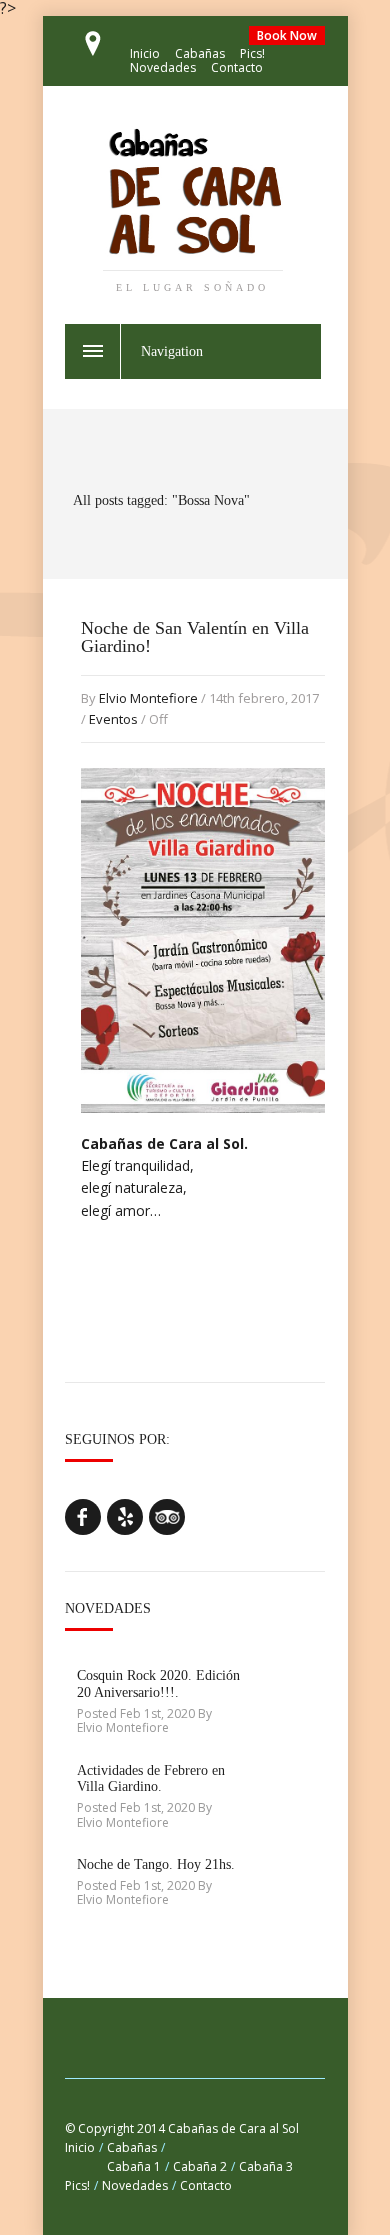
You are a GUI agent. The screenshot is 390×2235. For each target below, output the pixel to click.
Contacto (237, 67)
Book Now (287, 35)
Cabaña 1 (134, 2166)
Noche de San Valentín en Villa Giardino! (195, 637)
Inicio (145, 53)
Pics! (252, 53)
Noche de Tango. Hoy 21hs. (156, 1864)
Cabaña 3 (266, 2166)
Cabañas (200, 53)
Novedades (163, 67)
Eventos (113, 719)
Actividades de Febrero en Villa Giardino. (151, 1779)
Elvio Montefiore (148, 698)
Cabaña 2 (200, 2166)
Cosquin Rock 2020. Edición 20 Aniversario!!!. (158, 1684)
